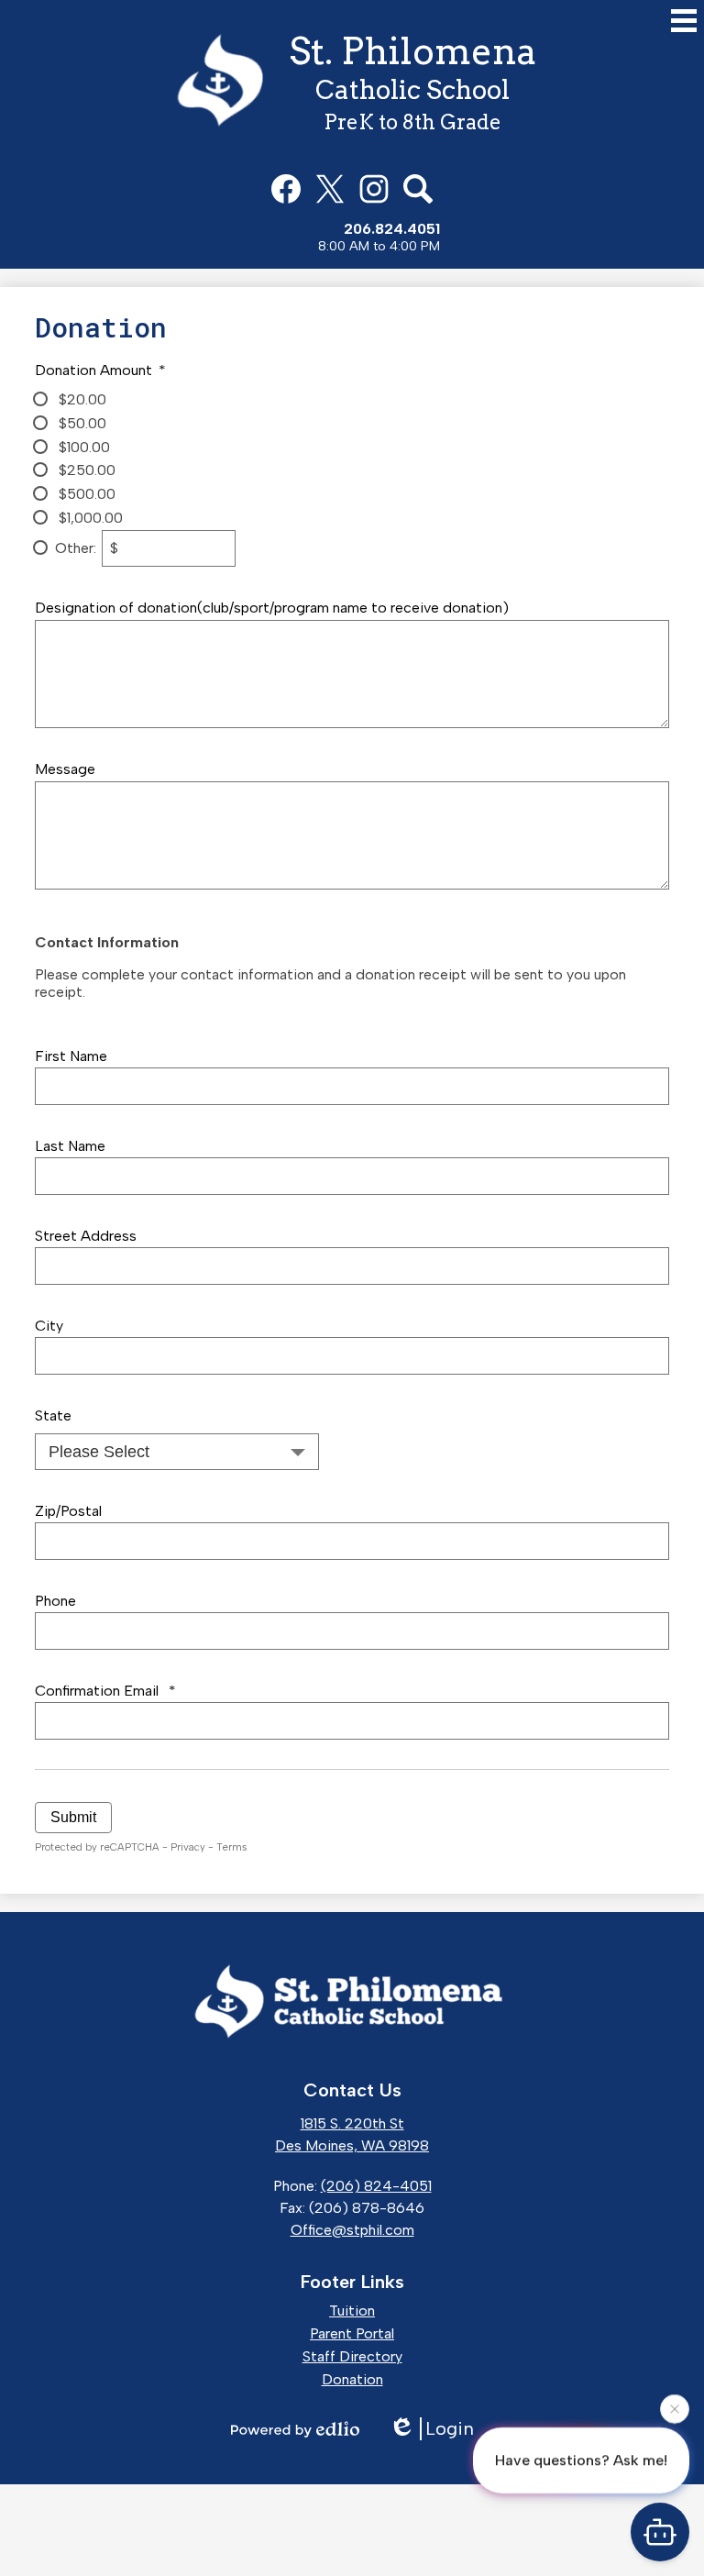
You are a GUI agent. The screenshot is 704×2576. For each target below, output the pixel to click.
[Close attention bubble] (675, 2406)
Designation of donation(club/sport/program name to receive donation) (272, 608)
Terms (231, 1847)
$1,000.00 (89, 518)
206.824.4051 (392, 229)
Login (450, 2428)
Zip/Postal (68, 1511)
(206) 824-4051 (376, 2186)
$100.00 (82, 447)
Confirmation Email (105, 1691)
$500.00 (85, 494)
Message (65, 769)
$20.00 (81, 399)
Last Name (70, 1146)
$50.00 (81, 423)
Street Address (86, 1236)
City (49, 1326)
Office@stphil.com (352, 2230)
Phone (55, 1601)
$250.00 (85, 470)
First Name (71, 1056)
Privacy (188, 1847)
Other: (76, 548)
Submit (73, 1817)
